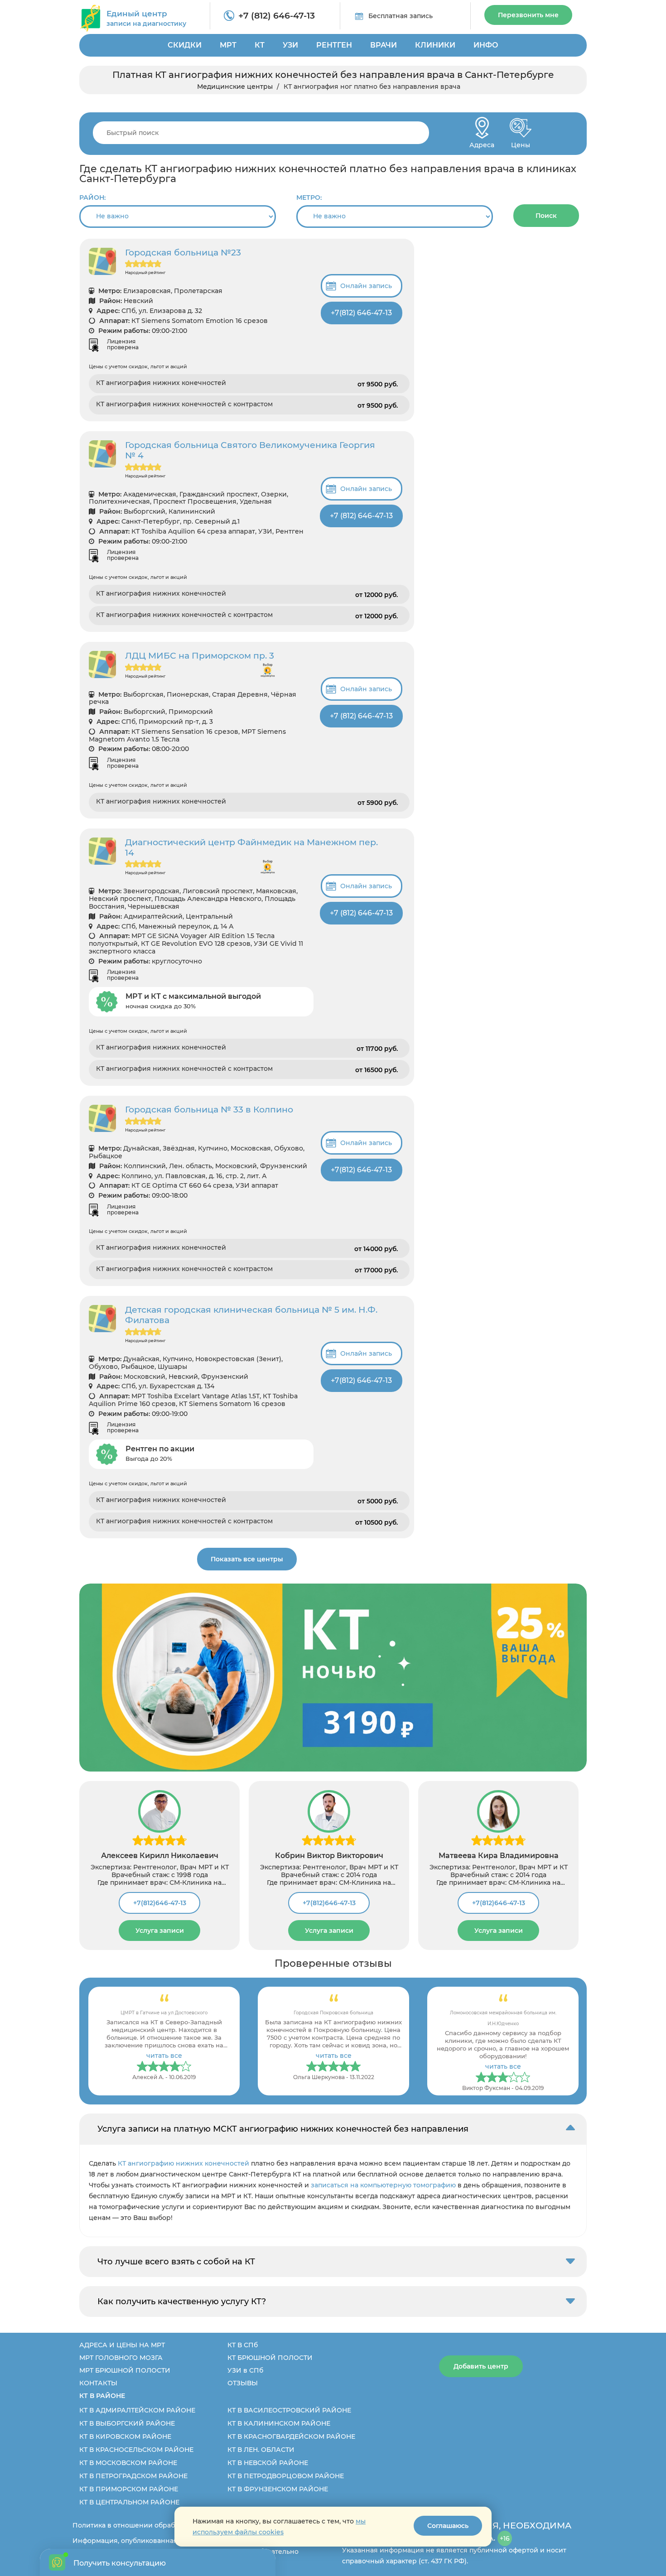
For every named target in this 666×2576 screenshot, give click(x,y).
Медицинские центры (235, 87)
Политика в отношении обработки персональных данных (171, 2525)
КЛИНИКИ (435, 45)
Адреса (482, 142)
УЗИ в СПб (245, 2370)
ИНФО (486, 45)
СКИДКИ (185, 45)
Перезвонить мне (528, 15)
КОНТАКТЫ (98, 2383)
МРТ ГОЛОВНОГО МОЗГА (121, 2358)
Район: (92, 197)
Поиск (546, 216)
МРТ (228, 45)
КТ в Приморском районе (129, 2489)
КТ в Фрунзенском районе (278, 2489)
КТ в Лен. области (261, 2450)
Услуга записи (160, 1931)
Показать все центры (247, 1559)
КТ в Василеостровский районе (289, 2410)
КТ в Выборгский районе (127, 2423)
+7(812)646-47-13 (160, 1903)
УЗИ (290, 45)
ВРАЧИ (384, 45)
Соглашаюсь (448, 2526)
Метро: (309, 197)
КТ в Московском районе (128, 2463)
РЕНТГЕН (334, 45)
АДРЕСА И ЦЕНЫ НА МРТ (122, 2345)
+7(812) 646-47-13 (361, 313)
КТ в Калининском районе (279, 2423)
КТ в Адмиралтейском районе (137, 2410)
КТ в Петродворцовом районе (286, 2476)
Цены (521, 142)
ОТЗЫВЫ (243, 2383)
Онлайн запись (366, 286)
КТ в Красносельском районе (136, 2450)
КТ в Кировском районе (125, 2436)
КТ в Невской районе (268, 2463)
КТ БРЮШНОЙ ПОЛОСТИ (270, 2358)
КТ (260, 45)
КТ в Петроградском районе (133, 2476)
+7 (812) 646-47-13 (277, 16)
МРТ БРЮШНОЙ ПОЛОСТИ (125, 2370)
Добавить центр (481, 2366)
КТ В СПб (243, 2345)
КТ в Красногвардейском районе (291, 2436)
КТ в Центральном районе (129, 2502)
